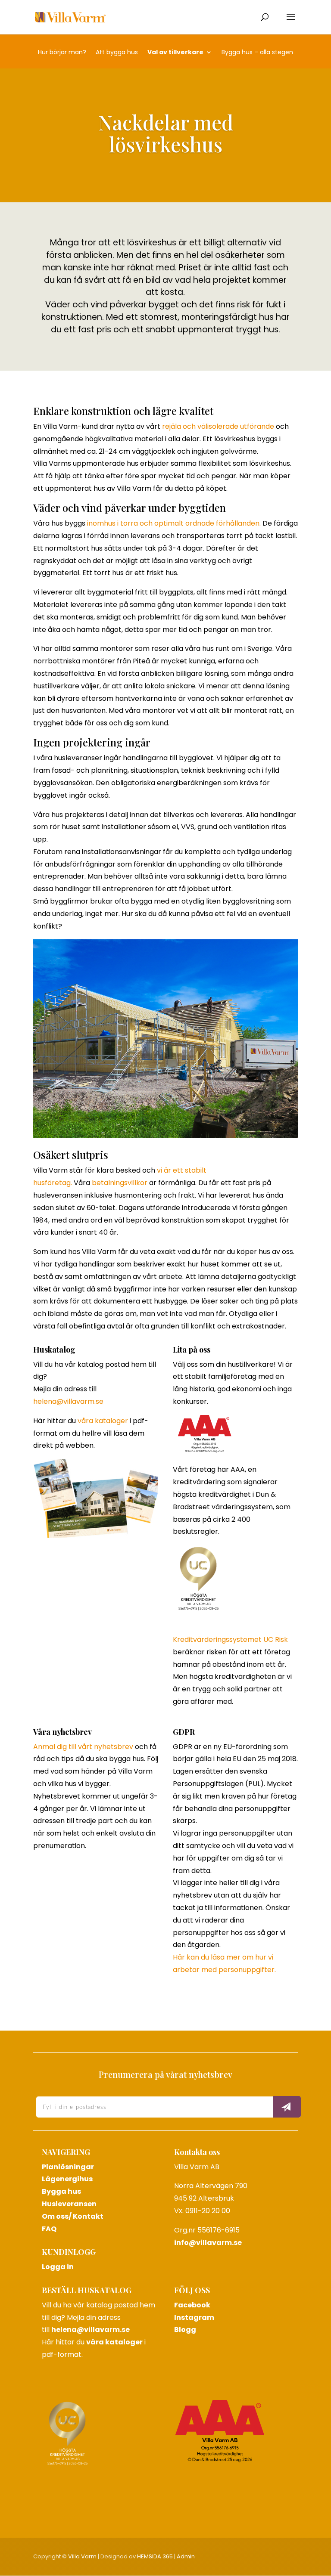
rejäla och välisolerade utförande (218, 426)
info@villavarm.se (208, 2243)
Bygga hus (61, 2191)
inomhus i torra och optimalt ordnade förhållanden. (174, 523)
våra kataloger (103, 1421)
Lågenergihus (67, 2179)
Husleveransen (69, 2204)
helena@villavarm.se (68, 1401)
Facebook (192, 2305)
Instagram (194, 2317)
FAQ (49, 2229)
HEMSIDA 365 (155, 2556)
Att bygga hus (117, 53)
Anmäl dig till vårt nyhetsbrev (83, 1747)
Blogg (185, 2330)
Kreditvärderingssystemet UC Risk (230, 1639)
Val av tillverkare (175, 53)
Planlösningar (68, 2167)
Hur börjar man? (62, 53)
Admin (186, 2556)
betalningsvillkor (120, 1183)
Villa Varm (82, 2556)
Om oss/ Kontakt (73, 2216)
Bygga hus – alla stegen (257, 53)
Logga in (58, 2267)
